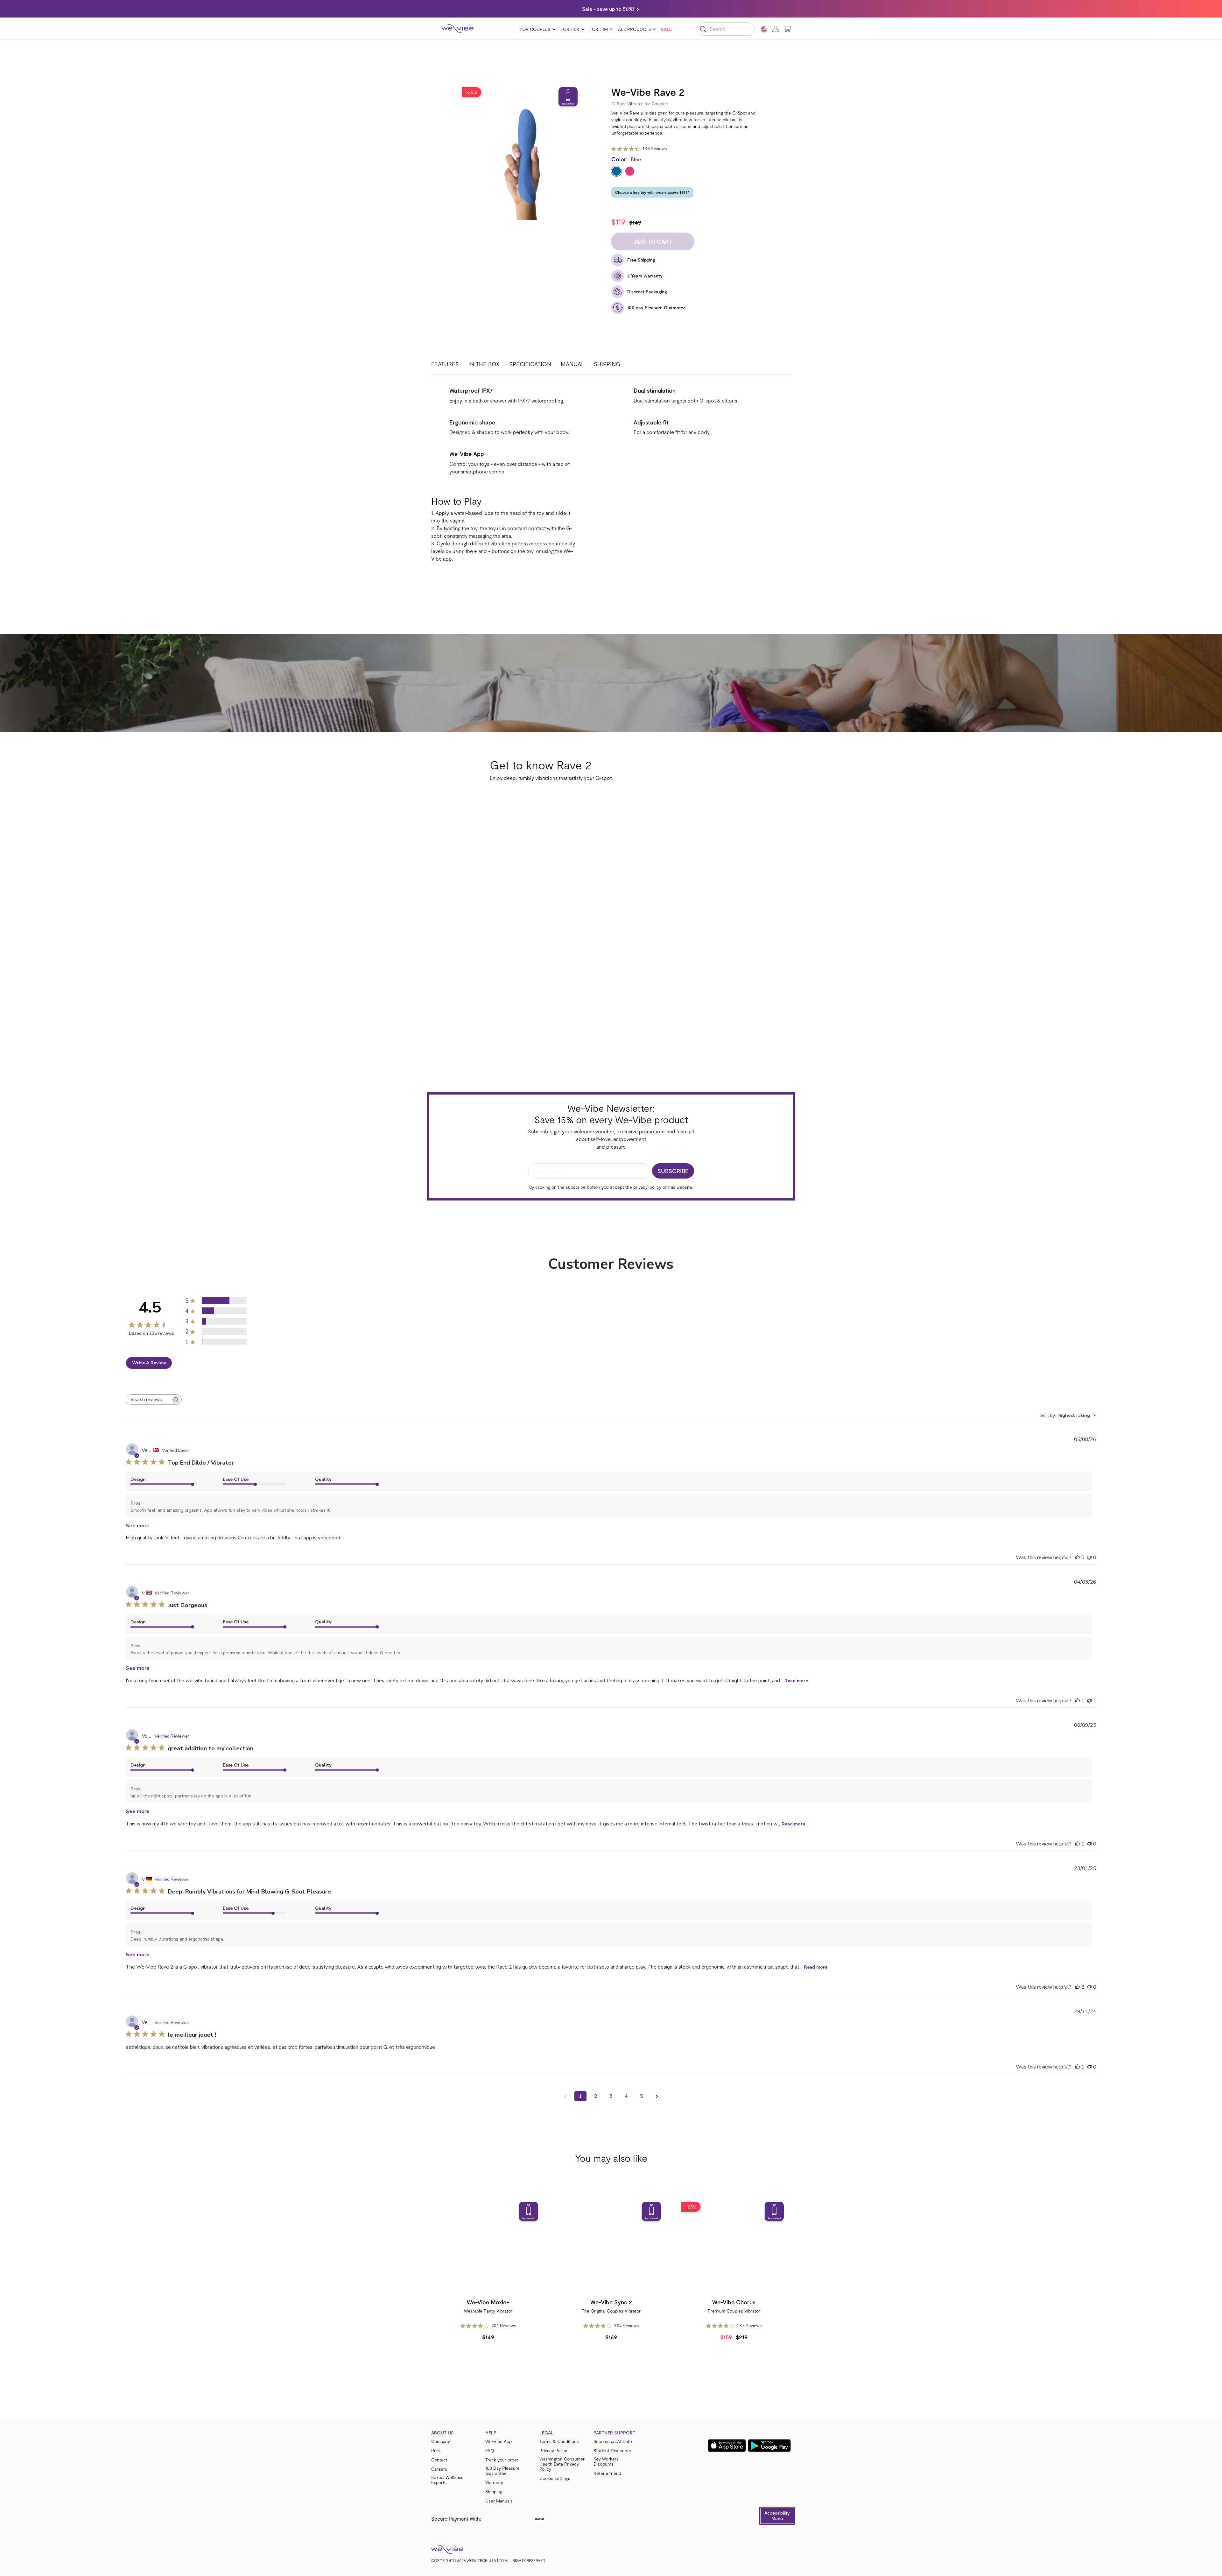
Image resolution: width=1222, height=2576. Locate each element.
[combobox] (1068, 1415)
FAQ (490, 2451)
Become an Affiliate (613, 2441)
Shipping (607, 364)
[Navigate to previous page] (565, 2096)
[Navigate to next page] (657, 2096)
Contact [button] (439, 2460)
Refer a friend (607, 2473)
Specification (530, 364)
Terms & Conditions (559, 2441)
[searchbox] (148, 1400)
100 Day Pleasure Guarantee (502, 2471)
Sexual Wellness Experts (447, 2480)
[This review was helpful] (1078, 1987)
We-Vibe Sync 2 (611, 2302)
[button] (777, 2516)
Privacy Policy (553, 2451)
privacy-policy (647, 1187)
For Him (599, 29)
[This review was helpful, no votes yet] (1078, 1557)
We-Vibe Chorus (734, 2302)
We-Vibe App (499, 2441)
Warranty (494, 2482)
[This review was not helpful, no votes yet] (1089, 1557)
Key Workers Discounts (606, 2461)
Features (445, 364)
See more (138, 1526)
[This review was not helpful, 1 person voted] (1089, 1701)
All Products (634, 29)
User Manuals (499, 2501)
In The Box (484, 364)
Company (441, 2441)
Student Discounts (612, 2451)
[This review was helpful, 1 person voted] (1078, 1701)
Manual (572, 364)
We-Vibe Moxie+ (488, 2302)
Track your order (502, 2460)
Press (437, 2451)
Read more (796, 1681)
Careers (439, 2469)
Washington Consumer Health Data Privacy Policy (562, 2464)
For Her (570, 29)
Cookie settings (555, 2478)
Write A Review (149, 1363)
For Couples (535, 29)
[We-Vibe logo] (458, 29)
